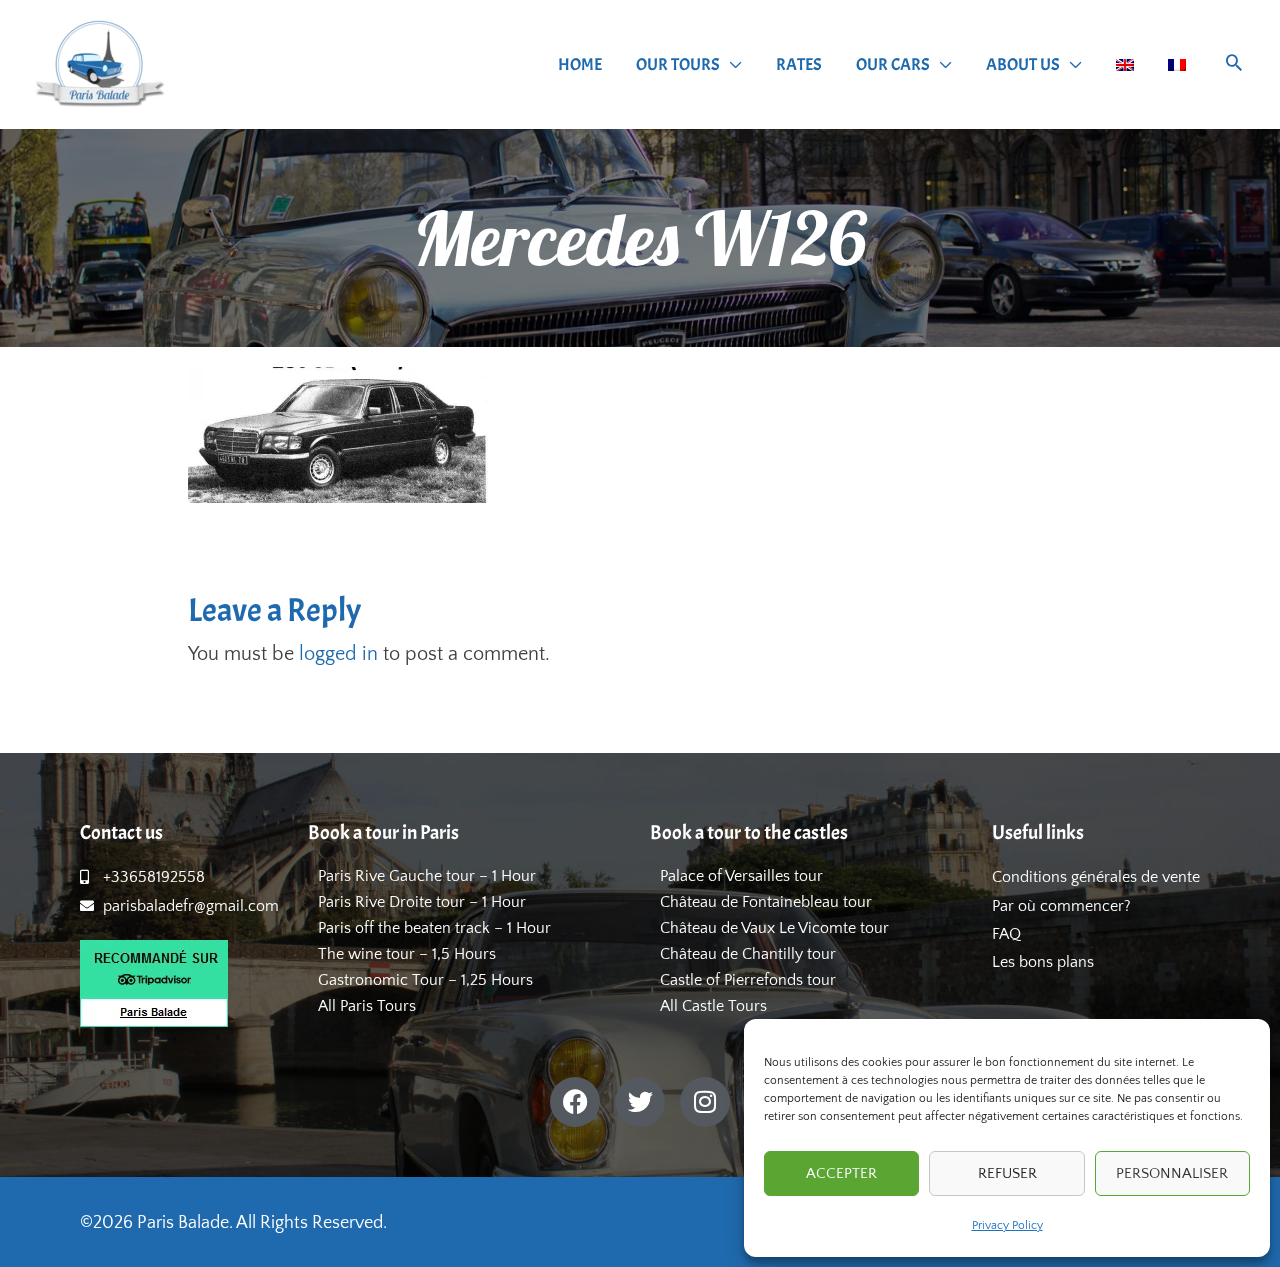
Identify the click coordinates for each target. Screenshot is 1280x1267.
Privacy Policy (1007, 1225)
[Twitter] (640, 1102)
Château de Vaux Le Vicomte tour (774, 928)
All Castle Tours (713, 1006)
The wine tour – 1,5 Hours (407, 954)
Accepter (841, 1173)
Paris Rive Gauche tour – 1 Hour (427, 876)
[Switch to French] (1177, 65)
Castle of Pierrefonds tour (748, 980)
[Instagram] (705, 1102)
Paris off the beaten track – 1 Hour (434, 928)
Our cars (893, 64)
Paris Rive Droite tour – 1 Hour (422, 902)
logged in (338, 654)
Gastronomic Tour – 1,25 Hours (425, 980)
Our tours (678, 64)
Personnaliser (1172, 1173)
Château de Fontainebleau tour (766, 902)
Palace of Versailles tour (741, 876)
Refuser (1007, 1173)
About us (1023, 64)
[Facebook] (575, 1102)
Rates (799, 64)
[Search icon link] (1234, 65)
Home (580, 64)
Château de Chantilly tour (748, 954)
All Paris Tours (367, 1006)
